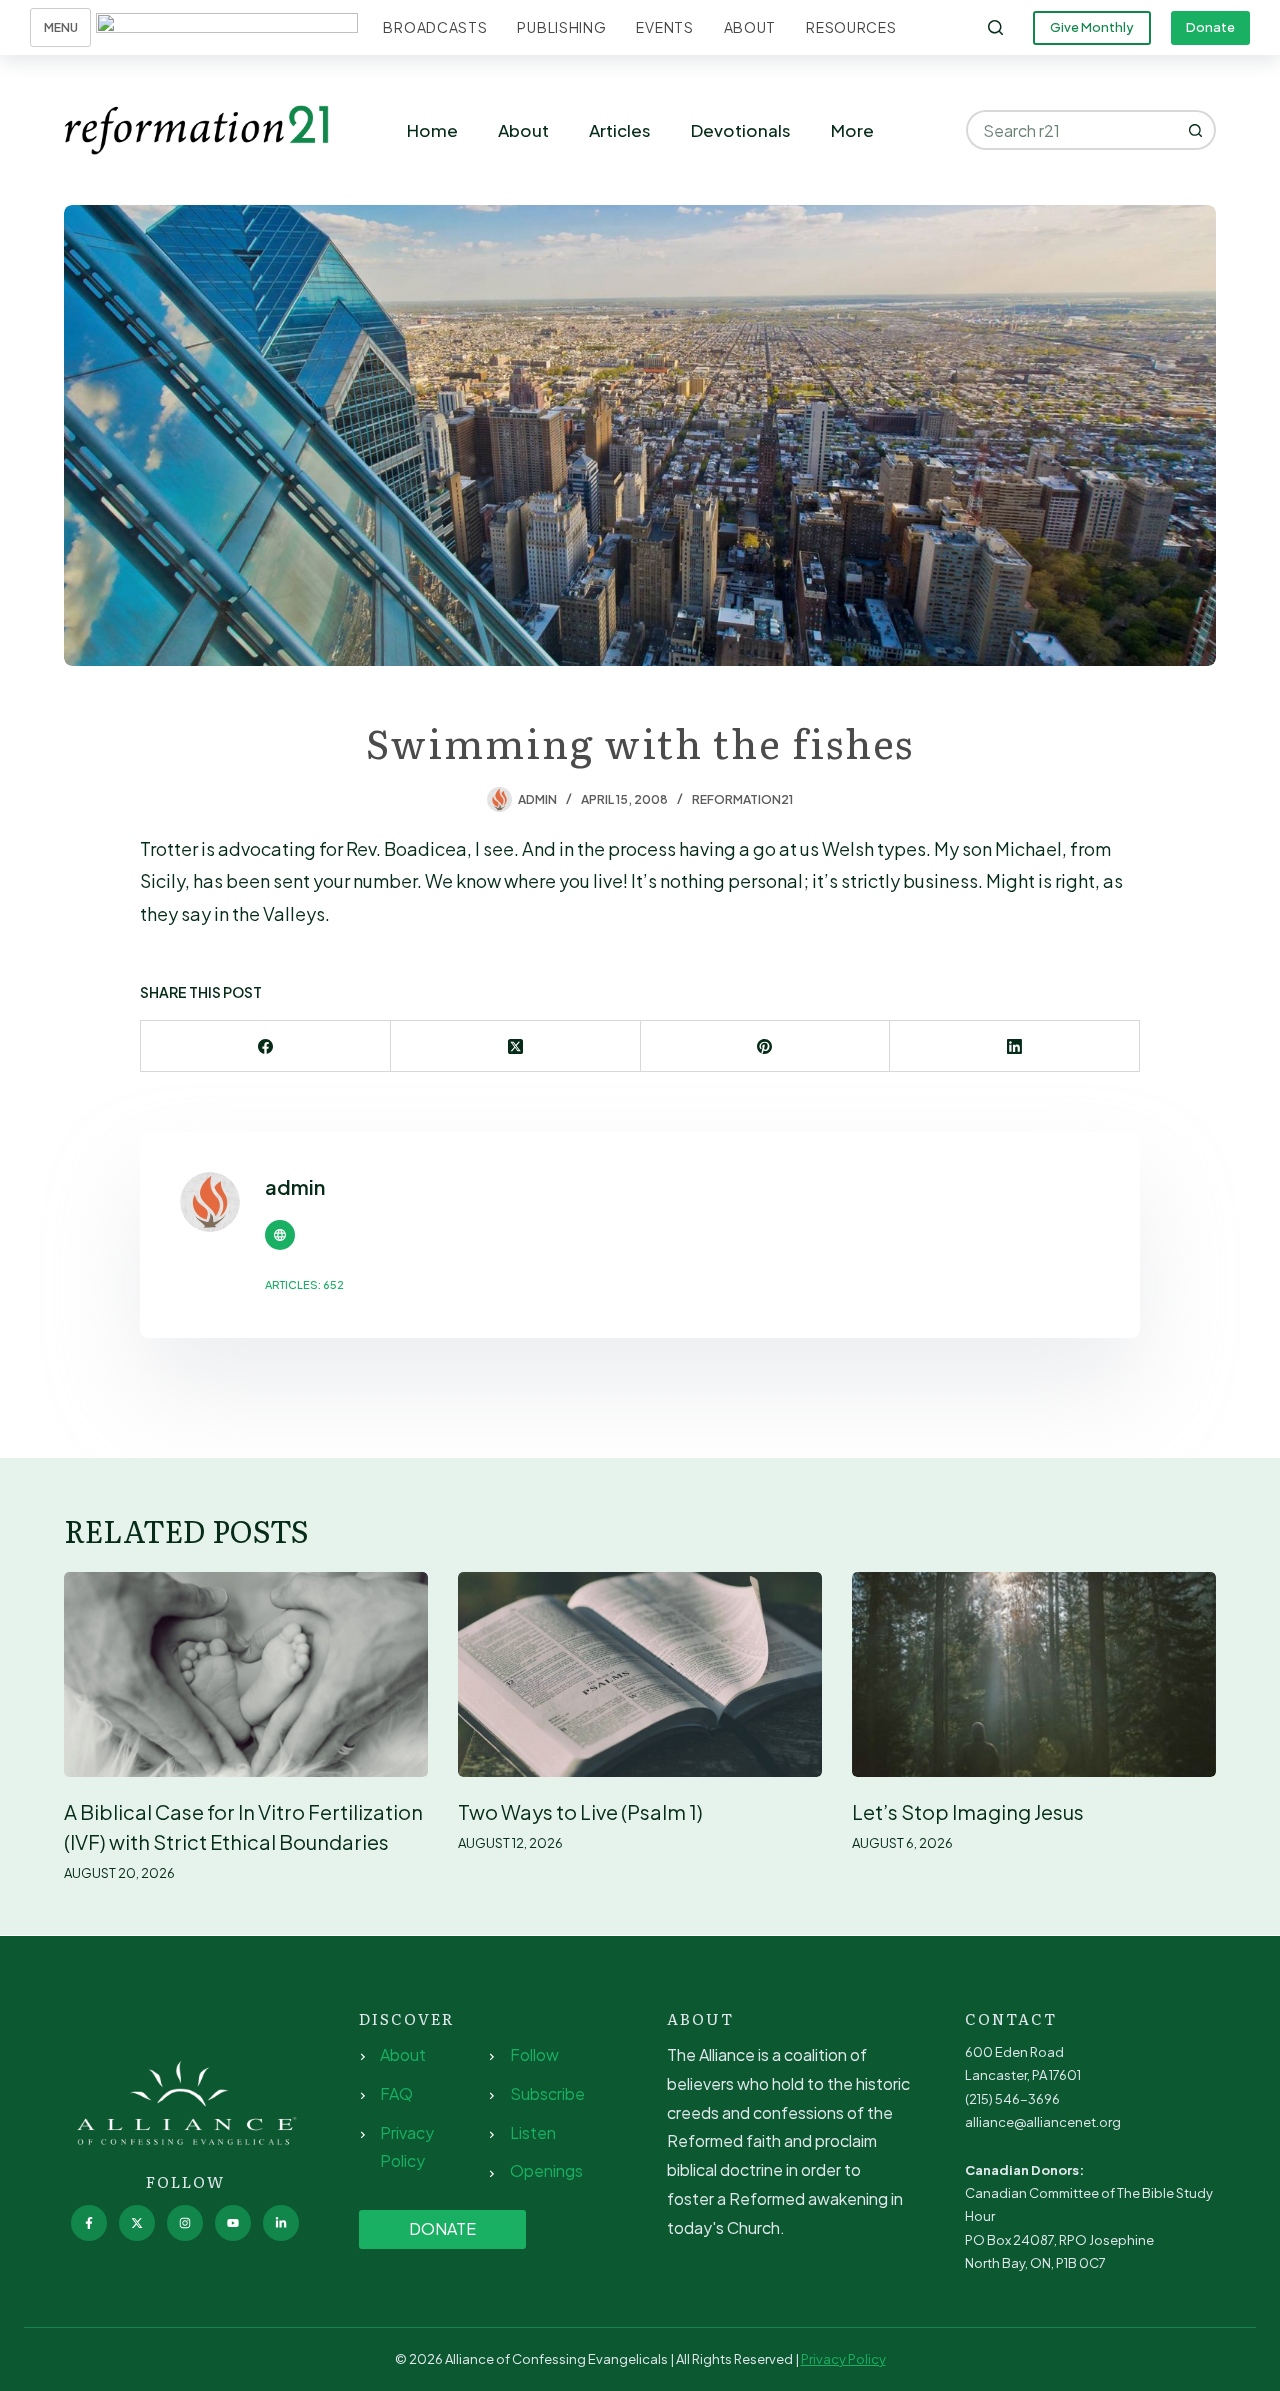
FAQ (396, 2093)
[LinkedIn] (1015, 1046)
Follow (534, 2054)
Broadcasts (435, 27)
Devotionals (741, 130)
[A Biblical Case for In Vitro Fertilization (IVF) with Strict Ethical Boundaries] (246, 1674)
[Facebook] (266, 1046)
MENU (61, 27)
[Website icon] (280, 1235)
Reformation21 (742, 799)
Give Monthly (1092, 27)
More (852, 130)
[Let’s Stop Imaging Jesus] (1034, 1674)
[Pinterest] (766, 1046)
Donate (1210, 27)
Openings (546, 2170)
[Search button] (1196, 130)
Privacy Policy (843, 2359)
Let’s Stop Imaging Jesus (968, 1811)
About (750, 27)
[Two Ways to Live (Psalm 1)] (640, 1674)
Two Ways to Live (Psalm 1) (580, 1811)
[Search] (995, 27)
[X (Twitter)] (516, 1046)
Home (432, 130)
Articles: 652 (304, 1284)
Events (664, 27)
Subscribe (547, 2093)
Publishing (561, 27)
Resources (851, 27)
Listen (533, 2132)
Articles (620, 130)
